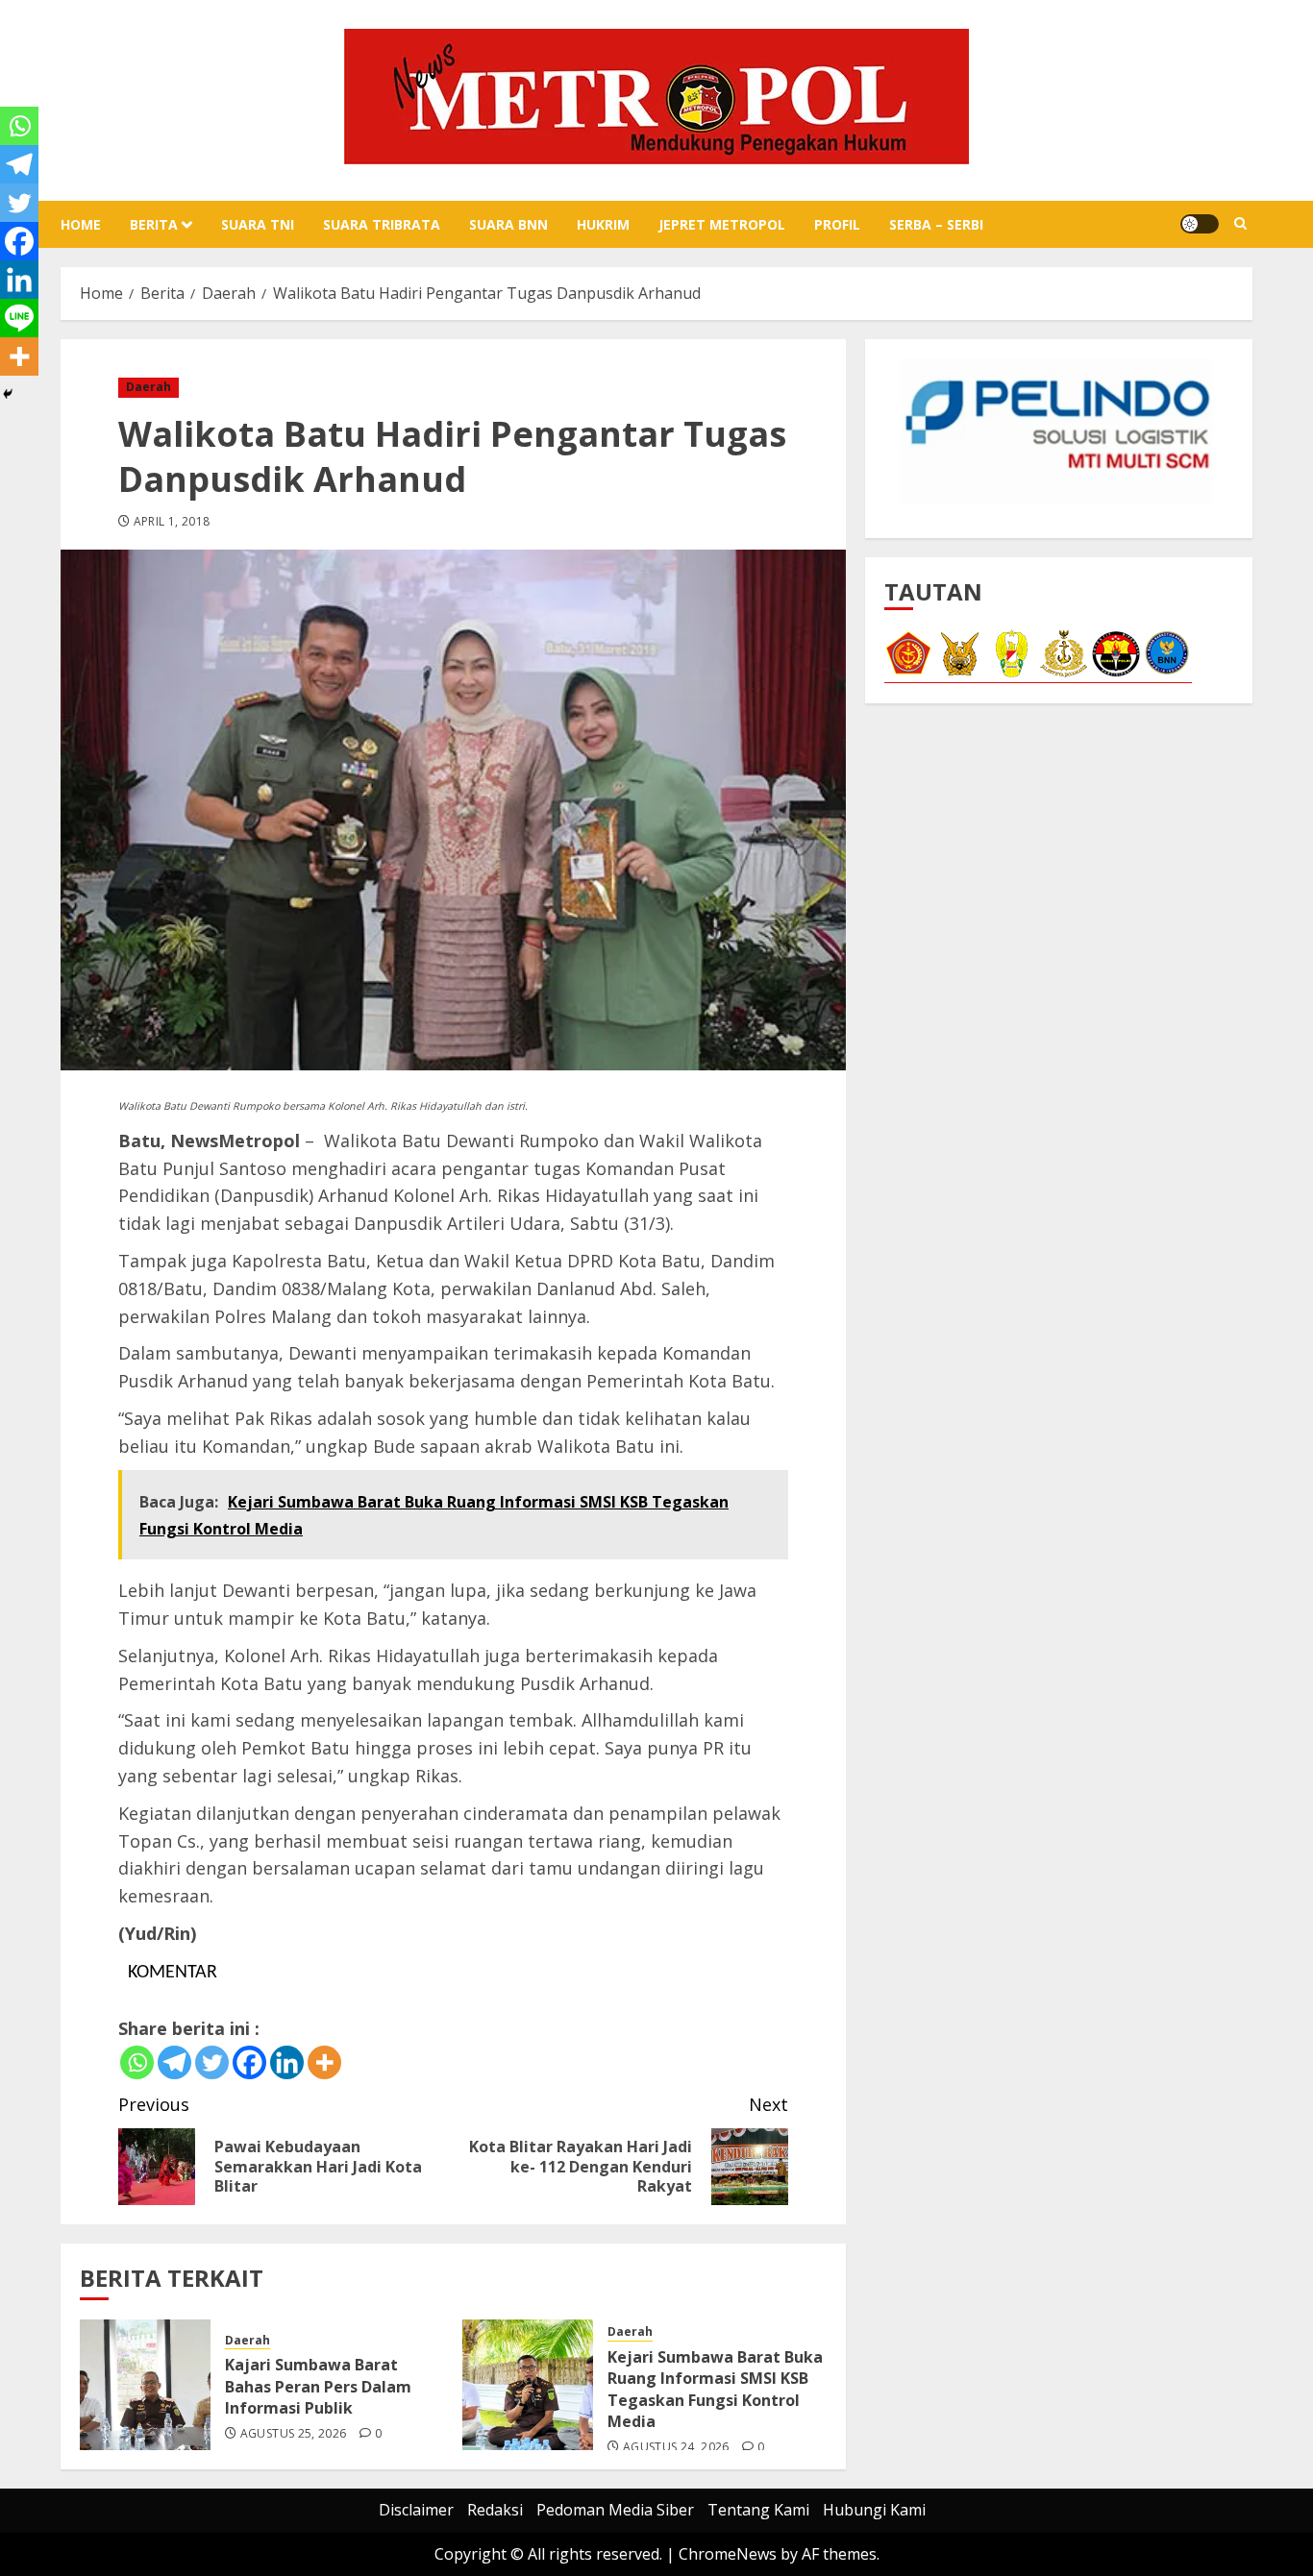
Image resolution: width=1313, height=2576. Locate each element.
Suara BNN (508, 224)
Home (81, 224)
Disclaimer (416, 2510)
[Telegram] (174, 2062)
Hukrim (603, 224)
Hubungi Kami (874, 2510)
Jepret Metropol (722, 224)
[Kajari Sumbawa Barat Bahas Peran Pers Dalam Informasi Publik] (145, 2385)
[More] (324, 2062)
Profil (837, 224)
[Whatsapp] (137, 2062)
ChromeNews (728, 2554)
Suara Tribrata (382, 224)
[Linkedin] (287, 2062)
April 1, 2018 (172, 522)
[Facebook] (249, 2062)
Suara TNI (258, 224)
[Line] (19, 318)
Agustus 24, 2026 (676, 2447)
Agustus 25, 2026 (294, 2434)
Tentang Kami (758, 2510)
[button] (1240, 224)
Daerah (149, 387)
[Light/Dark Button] (1200, 224)
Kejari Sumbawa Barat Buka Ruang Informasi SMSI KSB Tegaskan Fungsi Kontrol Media (715, 2389)
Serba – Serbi (936, 224)
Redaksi (495, 2510)
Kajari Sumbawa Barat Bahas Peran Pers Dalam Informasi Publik (318, 2386)
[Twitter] (212, 2062)
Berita (154, 224)
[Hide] (8, 394)
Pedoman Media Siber (615, 2510)
